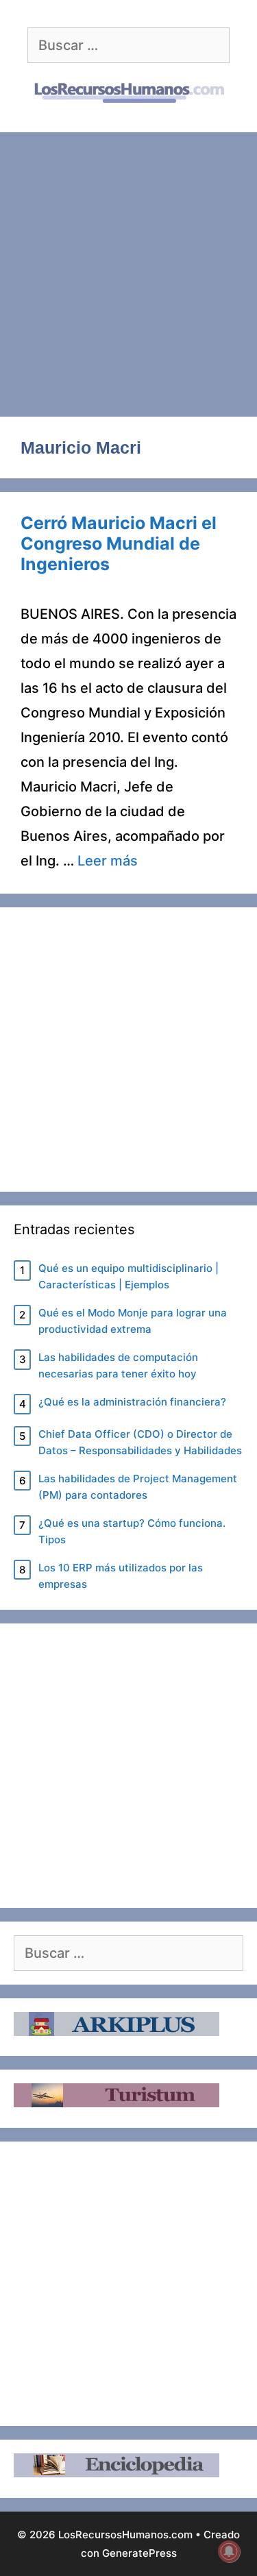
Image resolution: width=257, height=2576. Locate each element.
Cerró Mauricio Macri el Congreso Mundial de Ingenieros (119, 543)
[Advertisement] (128, 268)
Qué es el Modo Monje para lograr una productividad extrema (133, 1321)
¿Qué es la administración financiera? (132, 1402)
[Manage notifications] (229, 2551)
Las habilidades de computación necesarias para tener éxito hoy (118, 1365)
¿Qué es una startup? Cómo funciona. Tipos (132, 1531)
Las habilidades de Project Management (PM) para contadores (138, 1487)
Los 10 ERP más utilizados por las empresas (121, 1576)
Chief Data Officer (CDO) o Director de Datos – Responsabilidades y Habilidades (140, 1442)
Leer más (108, 861)
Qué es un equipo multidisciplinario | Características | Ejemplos (128, 1276)
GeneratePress (139, 2553)
